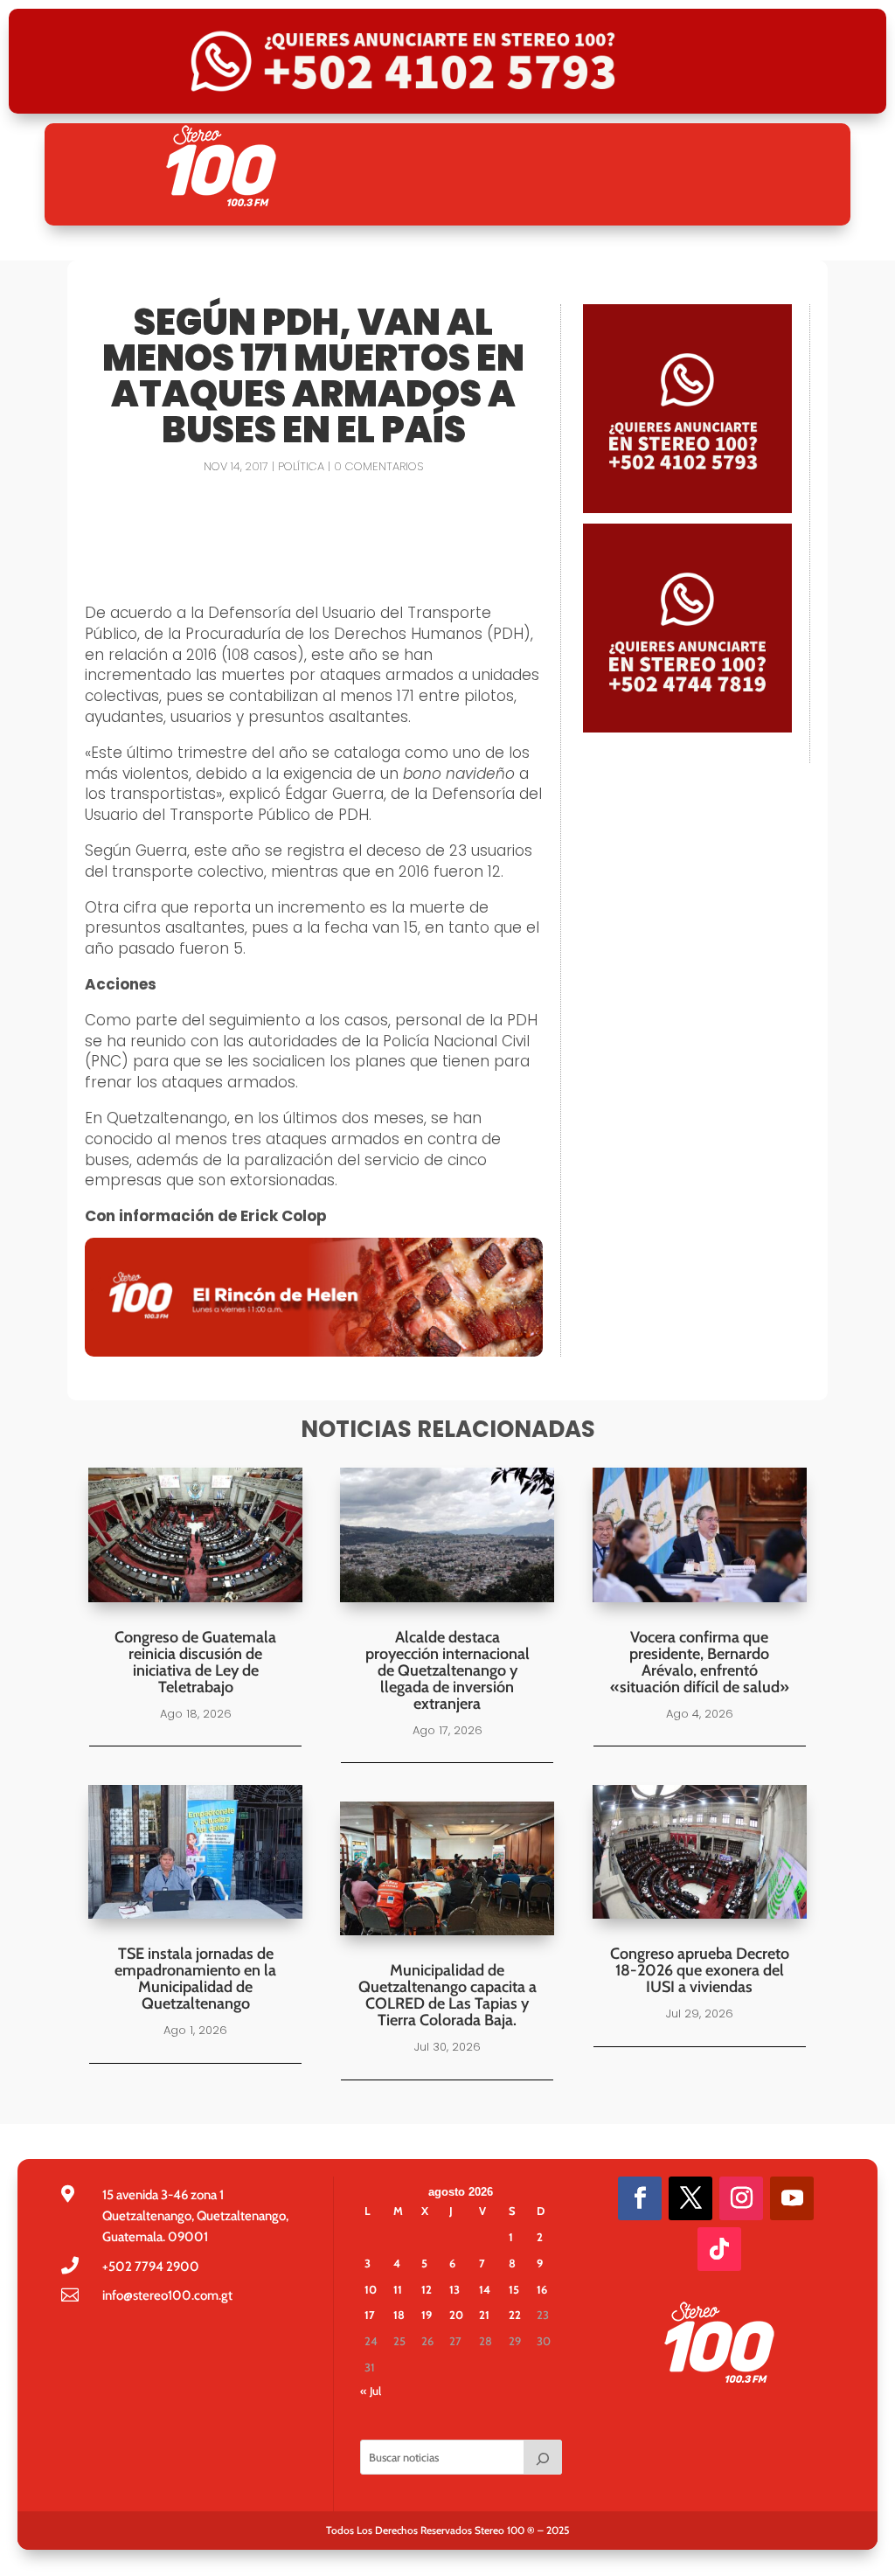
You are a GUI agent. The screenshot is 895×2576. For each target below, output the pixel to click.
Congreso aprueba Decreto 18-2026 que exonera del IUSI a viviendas (700, 1970)
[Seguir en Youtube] (792, 2198)
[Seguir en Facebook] (640, 2198)
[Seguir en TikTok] (719, 2249)
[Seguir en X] (690, 2198)
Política (301, 466)
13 (454, 2289)
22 (515, 2315)
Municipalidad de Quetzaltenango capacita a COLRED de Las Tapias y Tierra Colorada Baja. (447, 1995)
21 (484, 2315)
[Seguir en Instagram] (741, 2198)
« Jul (371, 2391)
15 (514, 2289)
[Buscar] (543, 2457)
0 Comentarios (378, 466)
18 (399, 2315)
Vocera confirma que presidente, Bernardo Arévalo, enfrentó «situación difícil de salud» (700, 1662)
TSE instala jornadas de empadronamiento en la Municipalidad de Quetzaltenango (195, 1979)
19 (427, 2315)
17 (370, 2315)
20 (456, 2315)
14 (485, 2289)
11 (398, 2289)
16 (542, 2289)
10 (371, 2289)
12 (427, 2289)
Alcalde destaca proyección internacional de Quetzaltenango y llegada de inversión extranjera (447, 1670)
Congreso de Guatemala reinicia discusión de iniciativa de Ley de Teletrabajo (195, 1662)
